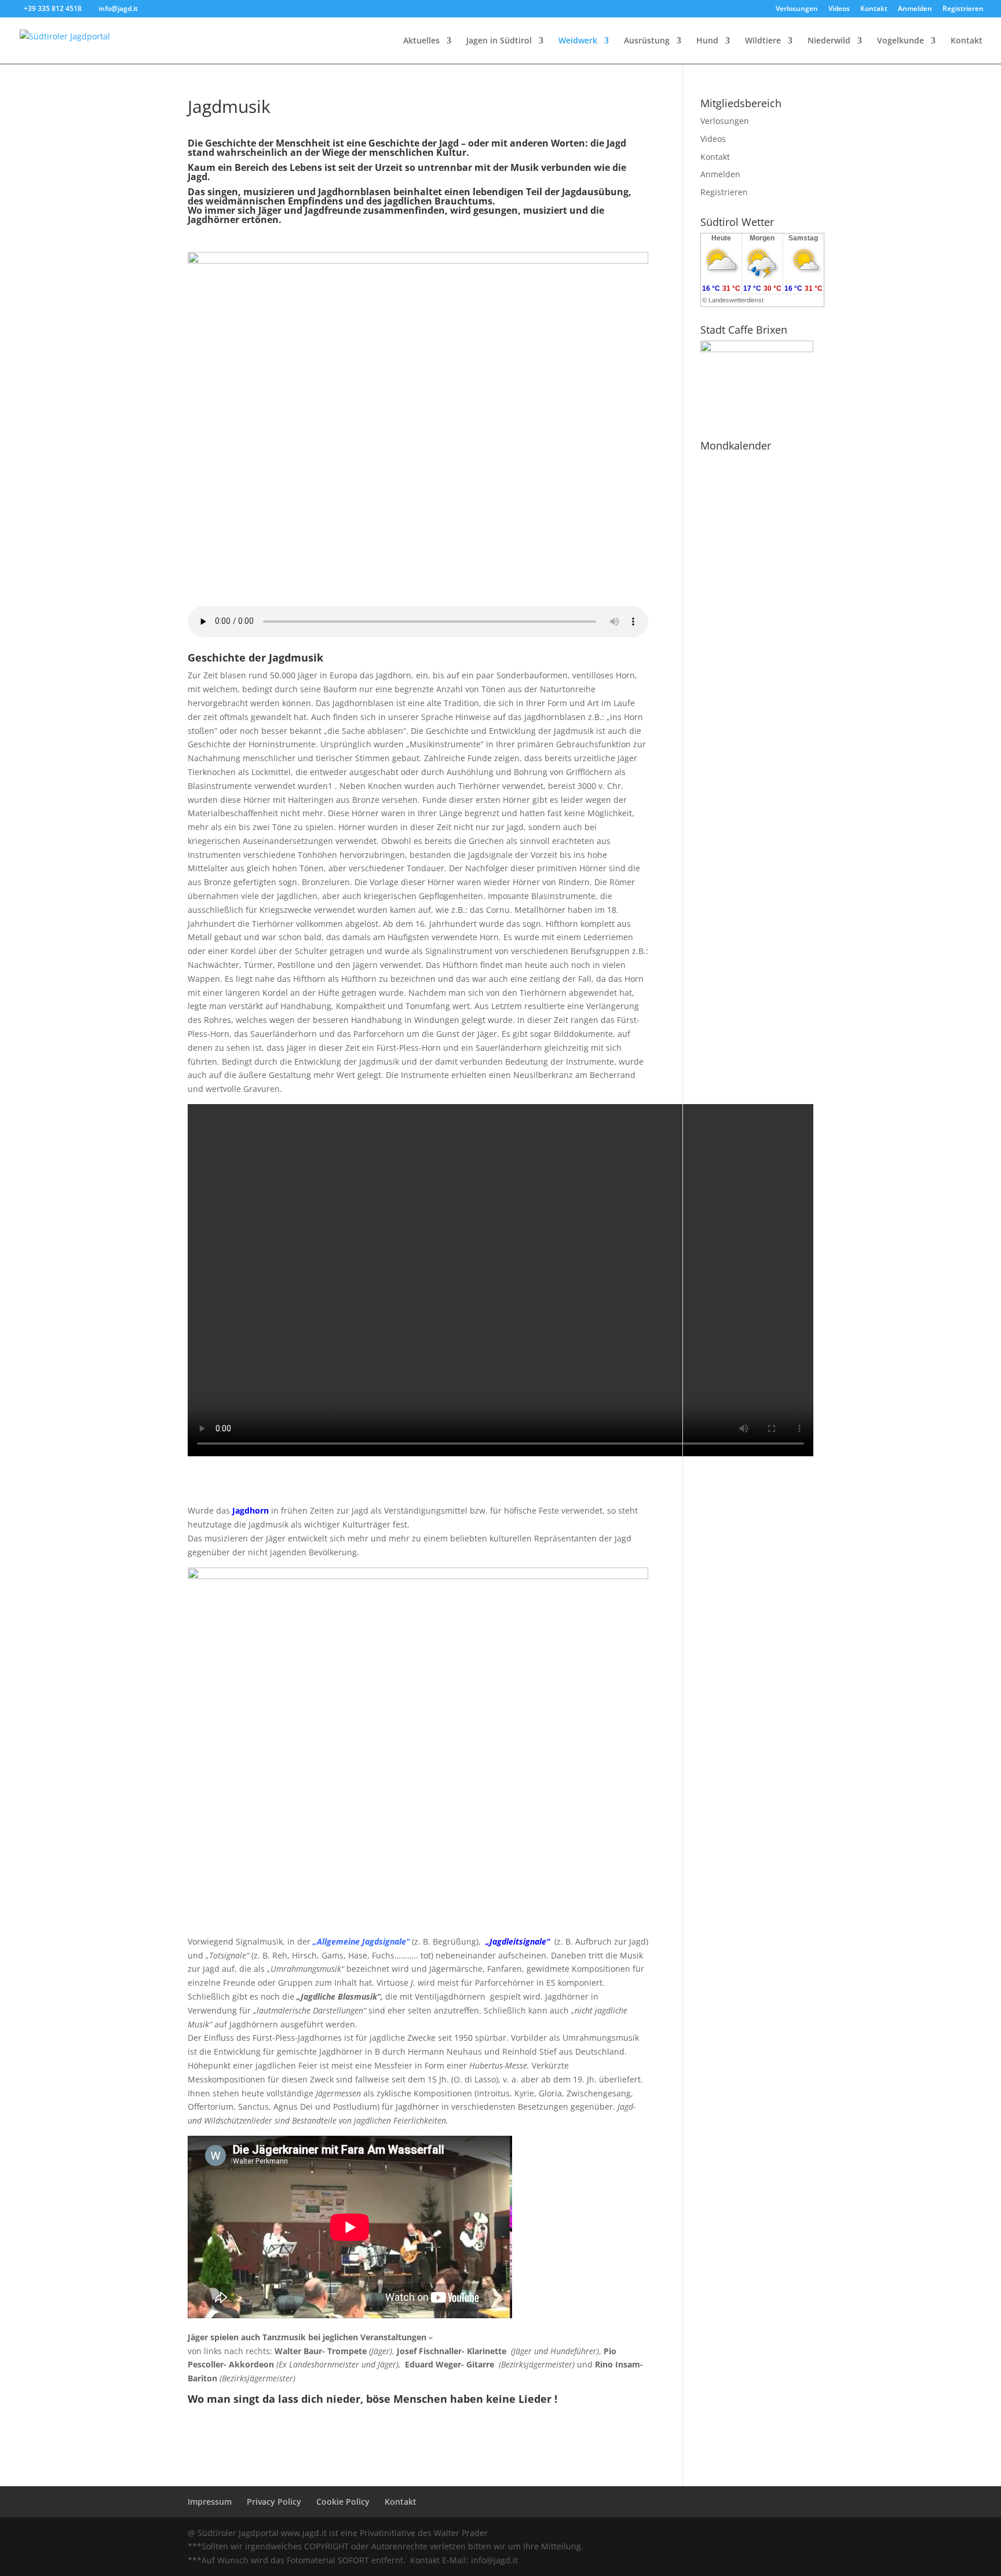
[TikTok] (808, 2533)
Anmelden (915, 9)
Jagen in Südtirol (499, 41)
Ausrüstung (647, 41)
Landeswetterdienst (736, 300)
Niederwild (829, 41)
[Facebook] (733, 2533)
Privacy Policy (274, 2502)
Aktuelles (421, 41)
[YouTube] (758, 2533)
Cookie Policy (343, 2502)
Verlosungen (797, 9)
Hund (707, 41)
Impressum (210, 2502)
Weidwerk (578, 41)
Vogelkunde (900, 41)
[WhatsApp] (708, 2533)
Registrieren (963, 9)
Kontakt (874, 9)
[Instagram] (783, 2533)
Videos (839, 9)
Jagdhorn (251, 1510)
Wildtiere (763, 41)
